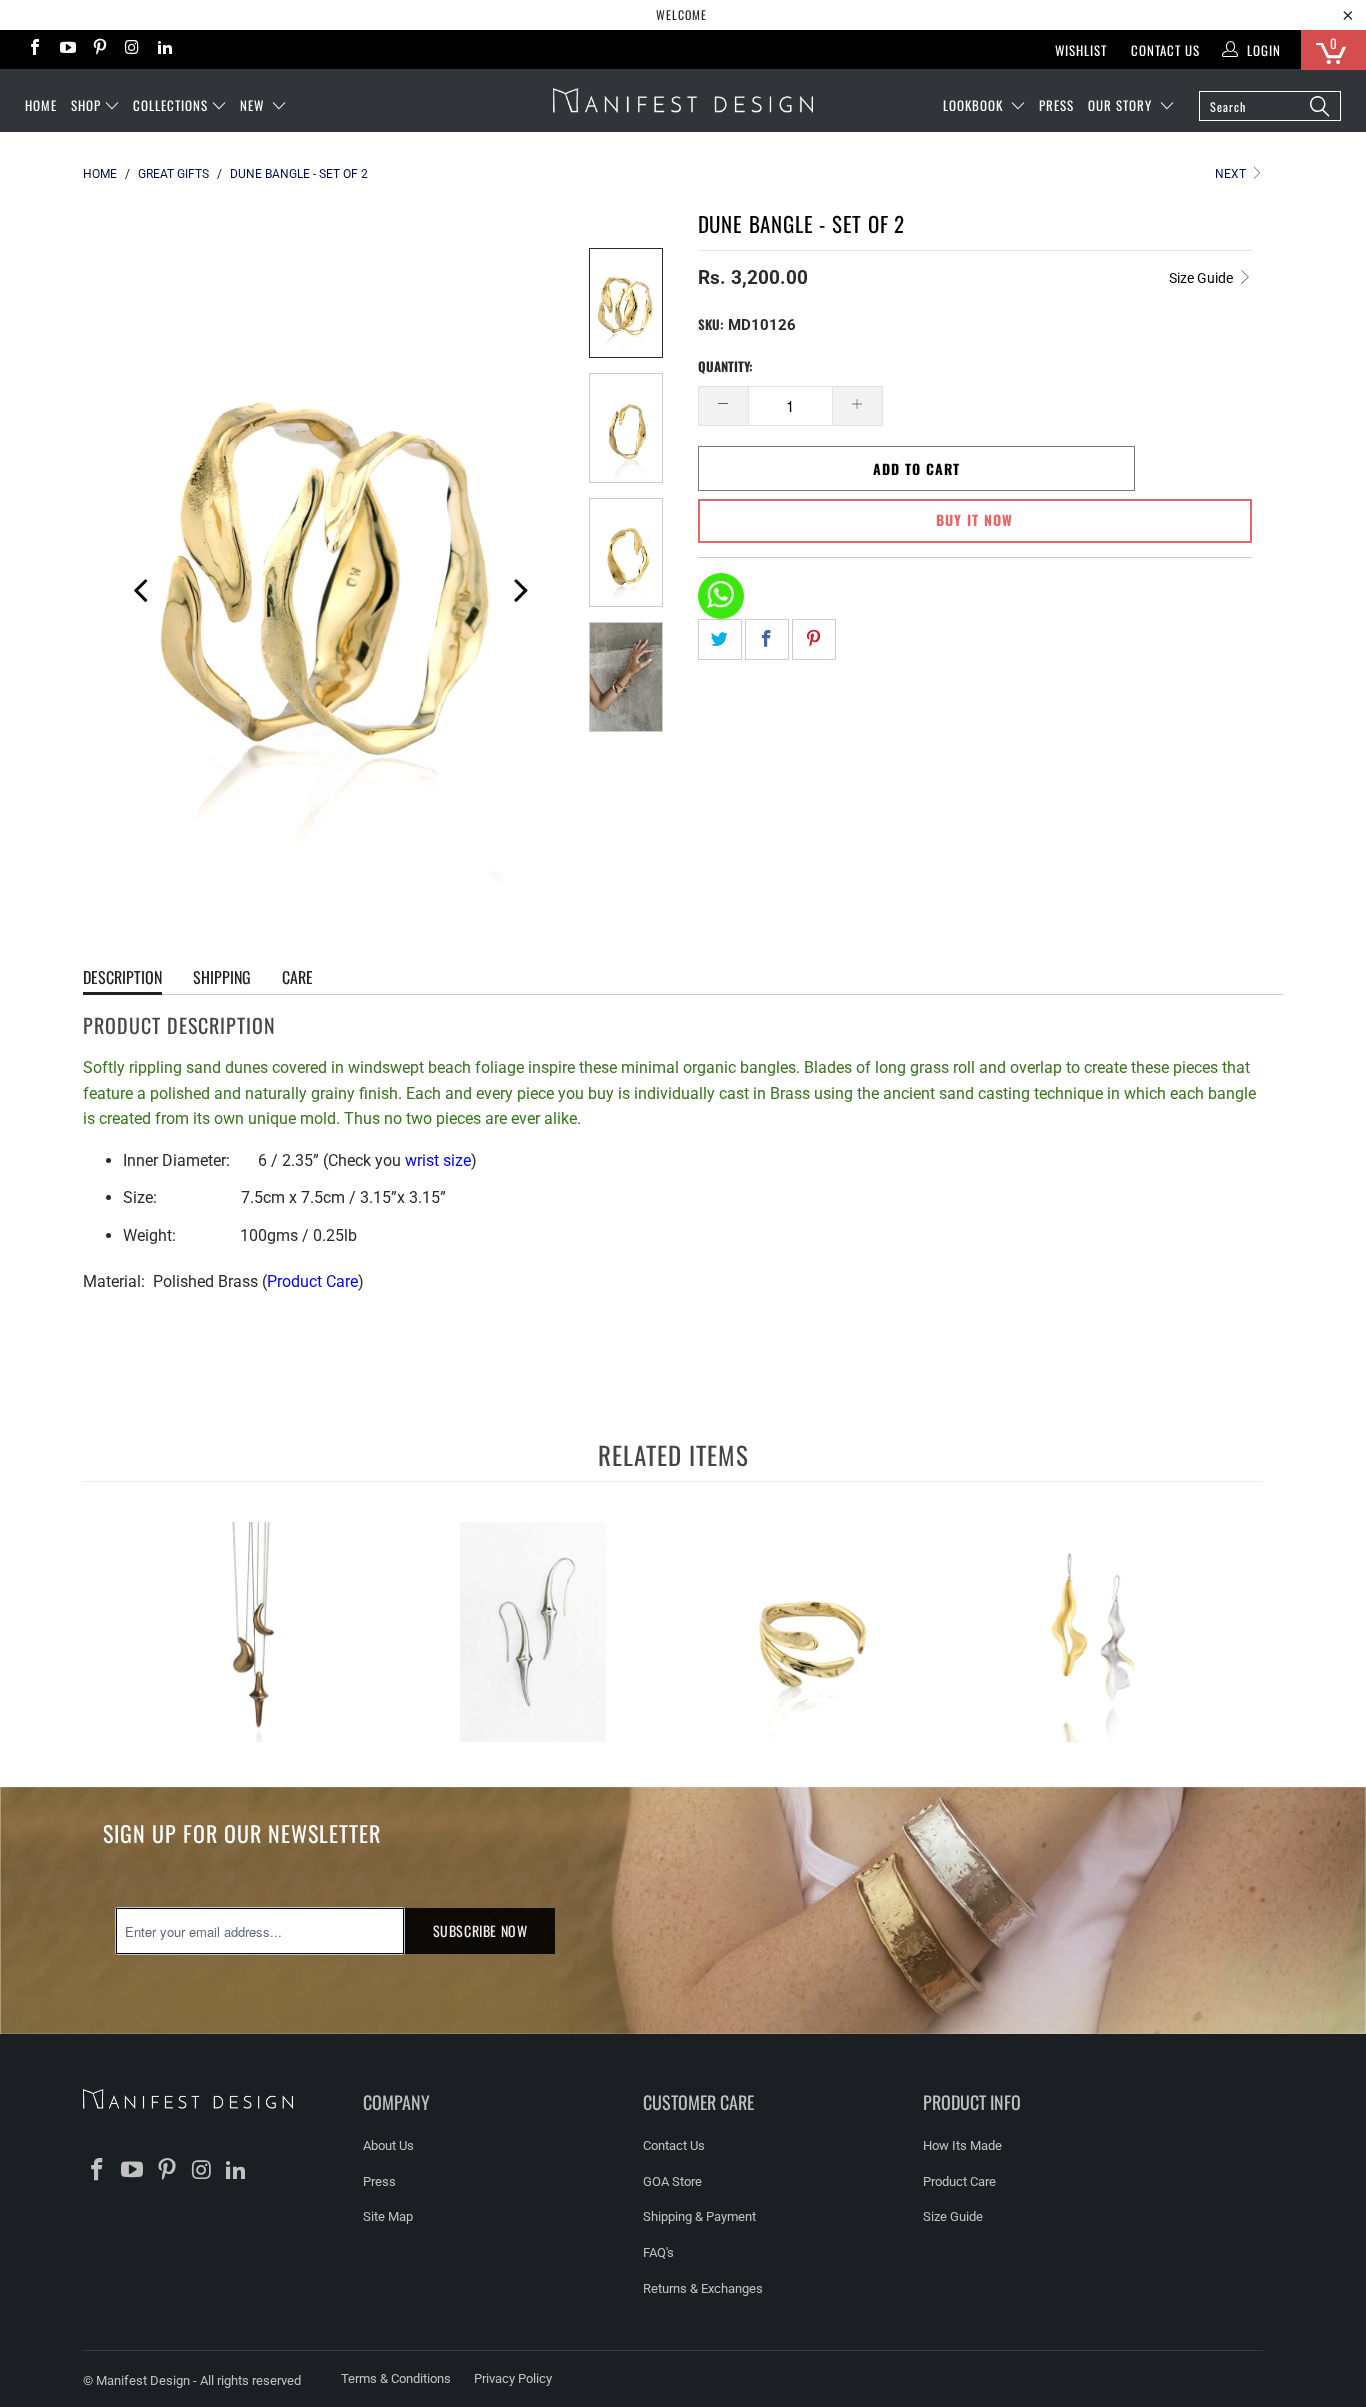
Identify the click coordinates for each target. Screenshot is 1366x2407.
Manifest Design (143, 2380)
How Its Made (962, 2145)
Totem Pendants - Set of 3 (253, 1632)
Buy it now (974, 519)
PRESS (1056, 105)
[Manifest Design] (682, 100)
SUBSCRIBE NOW (480, 1930)
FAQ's (658, 2252)
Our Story (1122, 105)
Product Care (312, 1281)
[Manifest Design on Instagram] (131, 49)
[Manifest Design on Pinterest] (99, 49)
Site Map (388, 2216)
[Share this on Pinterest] (814, 640)
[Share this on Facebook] (767, 640)
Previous (133, 587)
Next (1232, 174)
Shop (86, 105)
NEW (254, 105)
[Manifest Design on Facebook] (34, 49)
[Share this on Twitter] (720, 640)
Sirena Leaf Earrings (1093, 1632)
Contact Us (1165, 50)
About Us (388, 2145)
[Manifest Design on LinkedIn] (164, 49)
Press (379, 2181)
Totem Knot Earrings (533, 1632)
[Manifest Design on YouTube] (66, 49)
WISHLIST (1081, 50)
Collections (170, 105)
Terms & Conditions (396, 2378)
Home (41, 105)
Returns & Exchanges (703, 2288)
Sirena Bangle (813, 1632)
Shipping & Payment (699, 2216)
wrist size (438, 1160)
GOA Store (672, 2181)
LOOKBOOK (975, 105)
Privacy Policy (513, 2378)
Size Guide (1202, 278)
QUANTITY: (725, 366)
